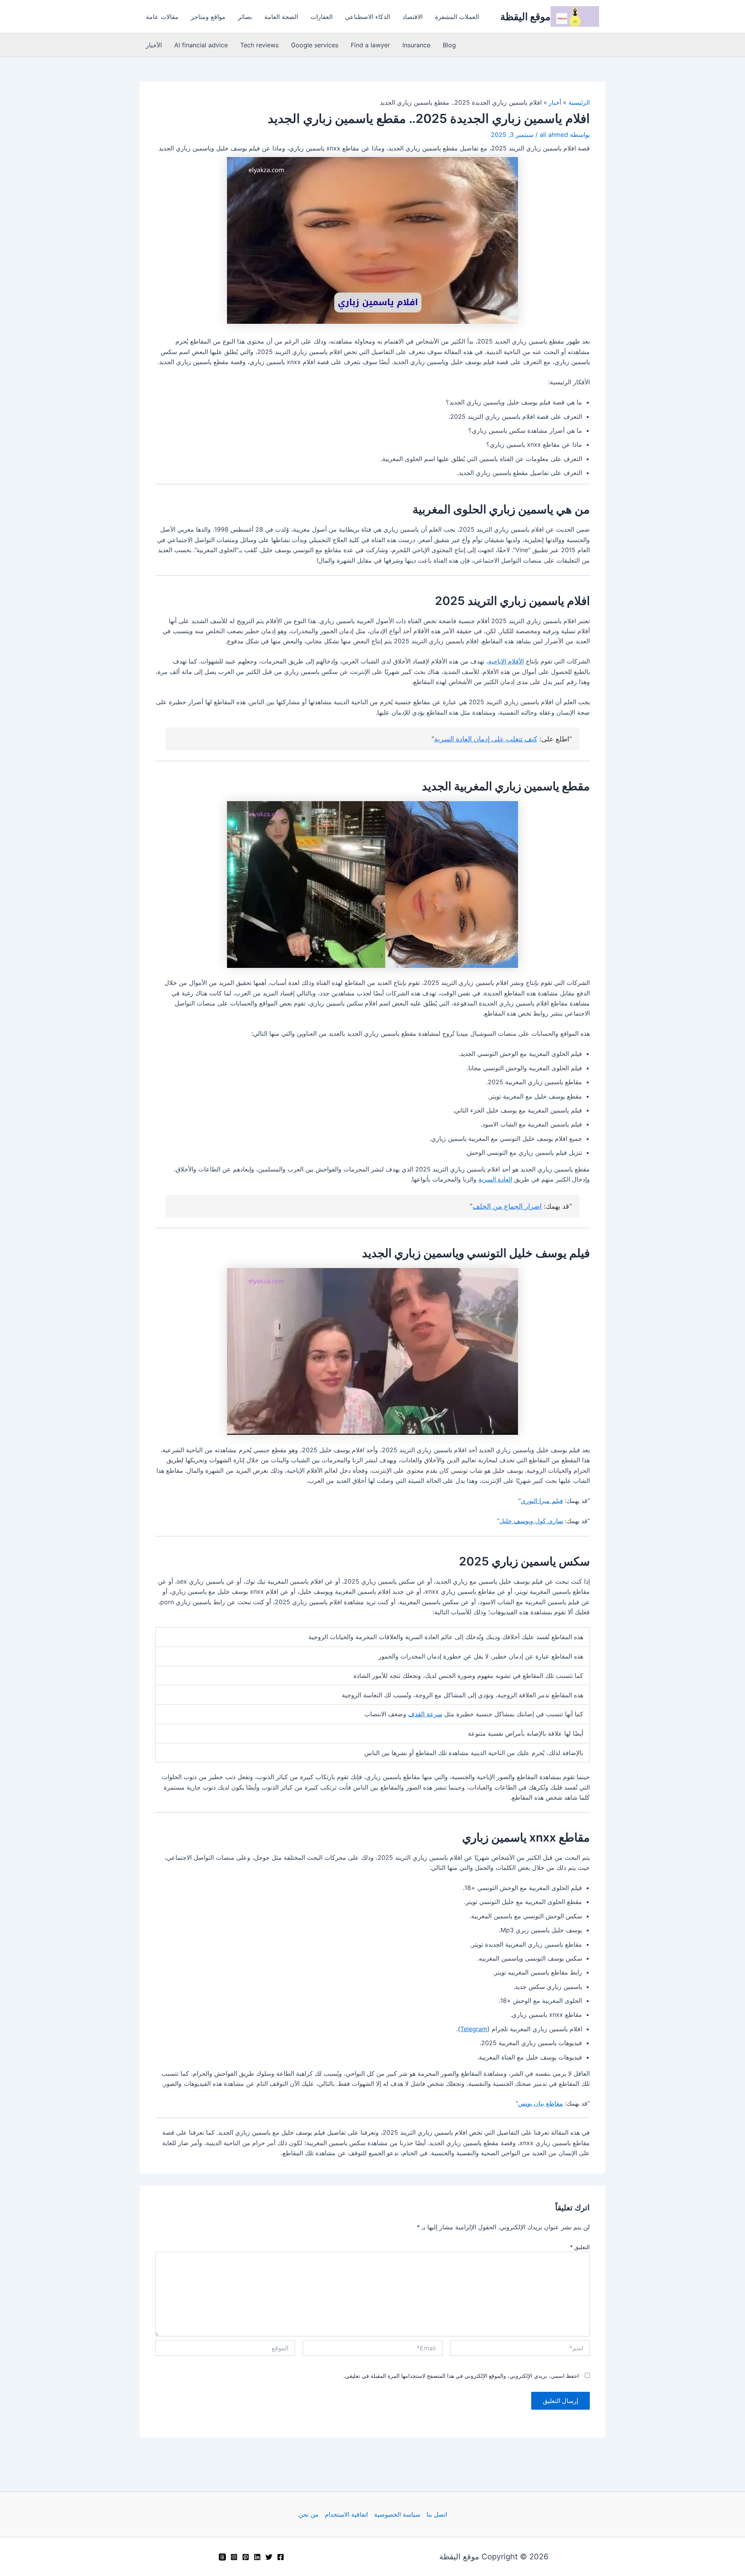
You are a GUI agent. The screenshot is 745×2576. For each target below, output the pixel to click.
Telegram (474, 2029)
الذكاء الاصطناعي (367, 17)
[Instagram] (234, 2557)
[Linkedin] (257, 2557)
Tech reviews (259, 45)
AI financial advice (201, 45)
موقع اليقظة (525, 16)
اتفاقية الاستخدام (346, 2514)
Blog (449, 45)
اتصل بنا (437, 2514)
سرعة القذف (425, 1714)
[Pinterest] (246, 2557)
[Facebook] (281, 2557)
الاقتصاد (412, 17)
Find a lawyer (370, 45)
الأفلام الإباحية (506, 661)
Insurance (416, 45)
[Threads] (222, 2557)
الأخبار (154, 45)
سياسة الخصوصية (397, 2514)
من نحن (308, 2514)
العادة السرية (495, 1179)
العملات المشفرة (457, 17)
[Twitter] (269, 2557)
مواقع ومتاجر (208, 17)
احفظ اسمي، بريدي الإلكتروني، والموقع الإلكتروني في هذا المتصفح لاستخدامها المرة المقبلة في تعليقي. (461, 2376)
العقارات (321, 17)
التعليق (580, 2247)
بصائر (245, 17)
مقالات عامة (162, 17)
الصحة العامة (281, 17)
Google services (315, 45)
